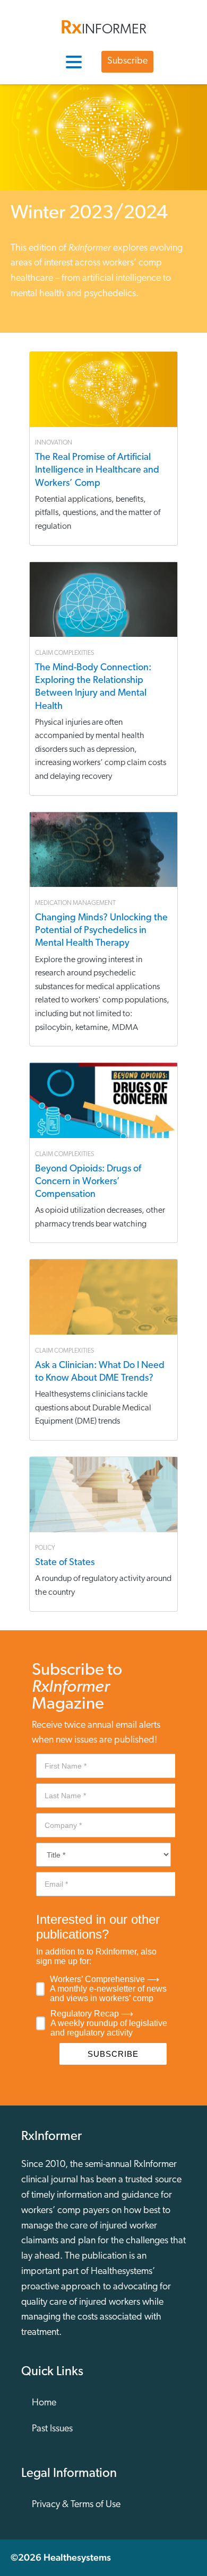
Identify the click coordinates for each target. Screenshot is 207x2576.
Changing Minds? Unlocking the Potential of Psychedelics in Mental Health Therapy (101, 931)
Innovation (54, 443)
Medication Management (75, 903)
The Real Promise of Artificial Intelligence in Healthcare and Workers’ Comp (97, 470)
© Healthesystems (61, 2557)
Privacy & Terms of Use (76, 2505)
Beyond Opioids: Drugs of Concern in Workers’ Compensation (88, 1182)
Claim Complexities (64, 653)
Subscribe (127, 61)
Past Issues (52, 2429)
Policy (45, 1548)
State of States (65, 1563)
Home (44, 2403)
